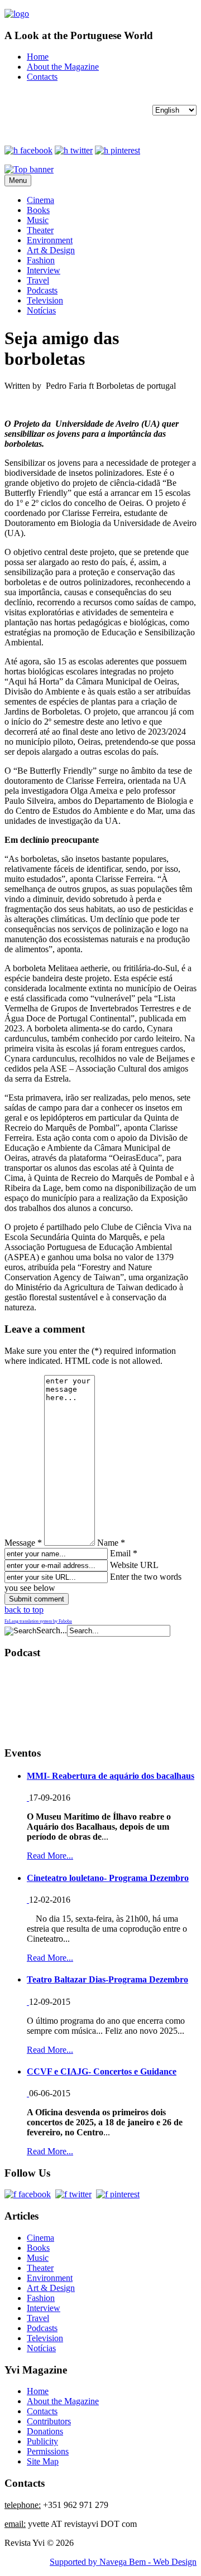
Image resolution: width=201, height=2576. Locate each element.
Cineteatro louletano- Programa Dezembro (108, 1878)
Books (38, 210)
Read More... (50, 1856)
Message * (23, 1543)
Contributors (49, 2421)
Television (45, 300)
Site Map (43, 2461)
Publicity (42, 2441)
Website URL (134, 1565)
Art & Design (51, 250)
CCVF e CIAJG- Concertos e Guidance (102, 2071)
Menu (18, 180)
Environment (50, 240)
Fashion (41, 260)
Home (38, 57)
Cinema (40, 200)
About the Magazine (63, 67)
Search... (52, 1630)
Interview (44, 270)
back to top (24, 1610)
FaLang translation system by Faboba (38, 1621)
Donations (45, 2431)
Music (38, 220)
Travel (38, 280)
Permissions (48, 2451)
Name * (111, 1543)
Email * (124, 1553)
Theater (40, 230)
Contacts (42, 77)
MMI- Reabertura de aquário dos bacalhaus (111, 1776)
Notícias (41, 310)
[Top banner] (29, 169)
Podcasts (42, 290)
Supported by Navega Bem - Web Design (123, 2562)
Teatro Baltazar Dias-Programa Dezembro (107, 1979)
